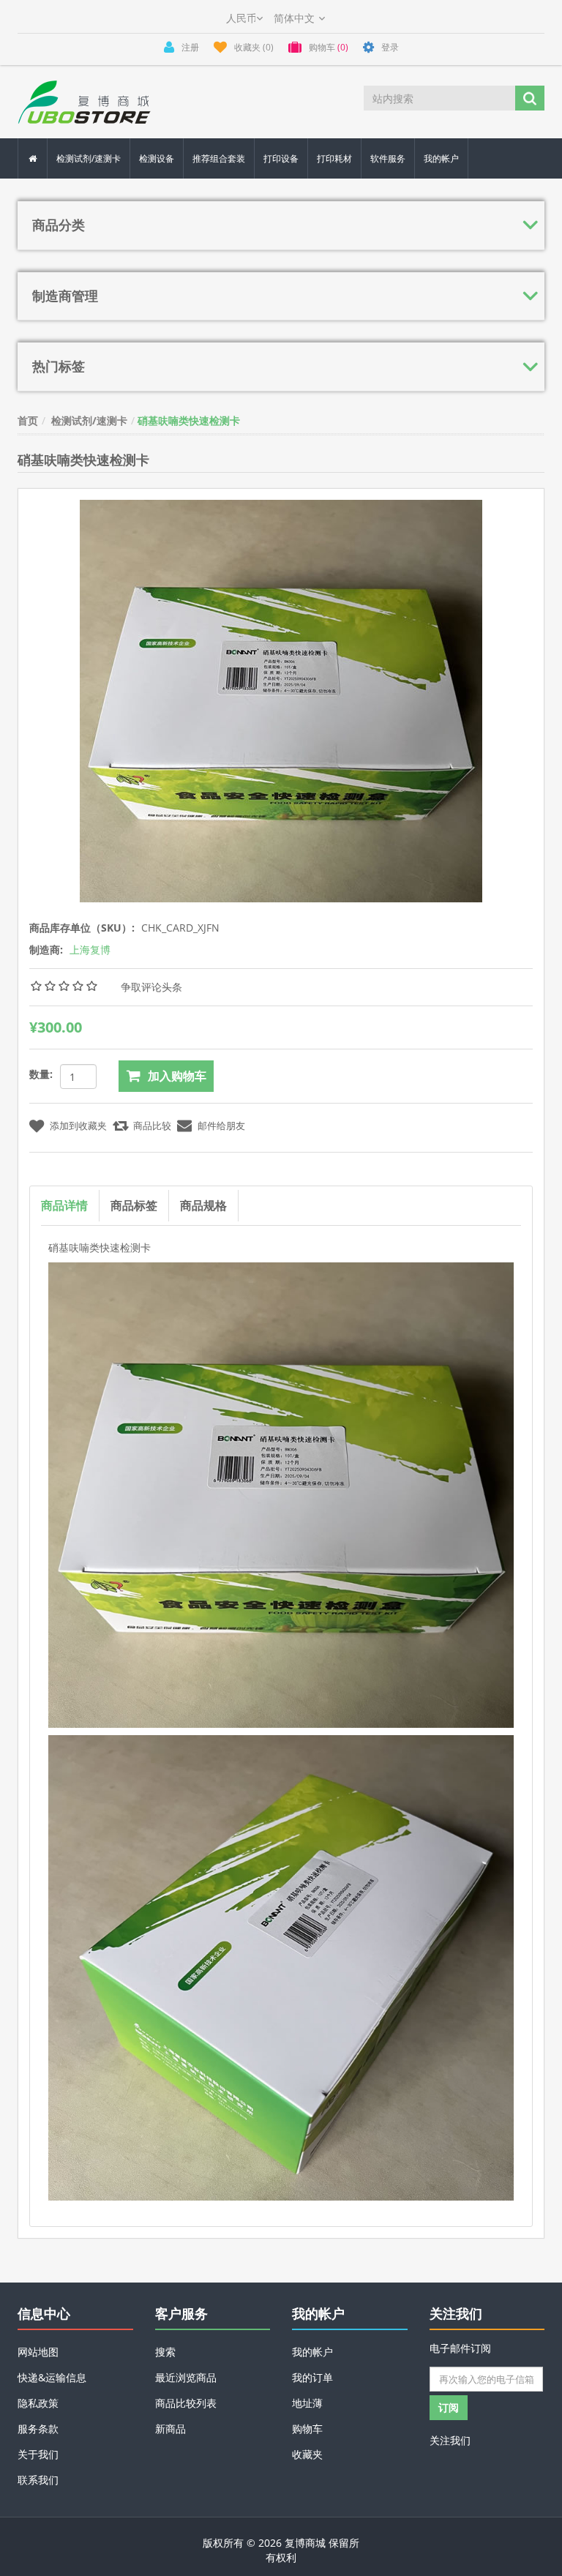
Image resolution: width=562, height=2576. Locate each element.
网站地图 (38, 2352)
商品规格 (203, 1205)
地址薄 (307, 2403)
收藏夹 (307, 2454)
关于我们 (38, 2454)
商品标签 (134, 1205)
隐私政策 (38, 2403)
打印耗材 (334, 158)
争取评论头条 (151, 987)
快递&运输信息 (52, 2377)
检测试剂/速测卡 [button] (89, 158)
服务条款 (38, 2429)
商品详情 (64, 1205)
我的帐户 (441, 158)
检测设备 (157, 158)
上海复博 (90, 950)
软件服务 (388, 158)
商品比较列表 (186, 2403)
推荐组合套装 (219, 158)
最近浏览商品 (186, 2377)
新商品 (171, 2429)
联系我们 (38, 2480)
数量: (41, 1074)
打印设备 (281, 158)
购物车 (307, 2429)
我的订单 (312, 2377)
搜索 (165, 2352)
